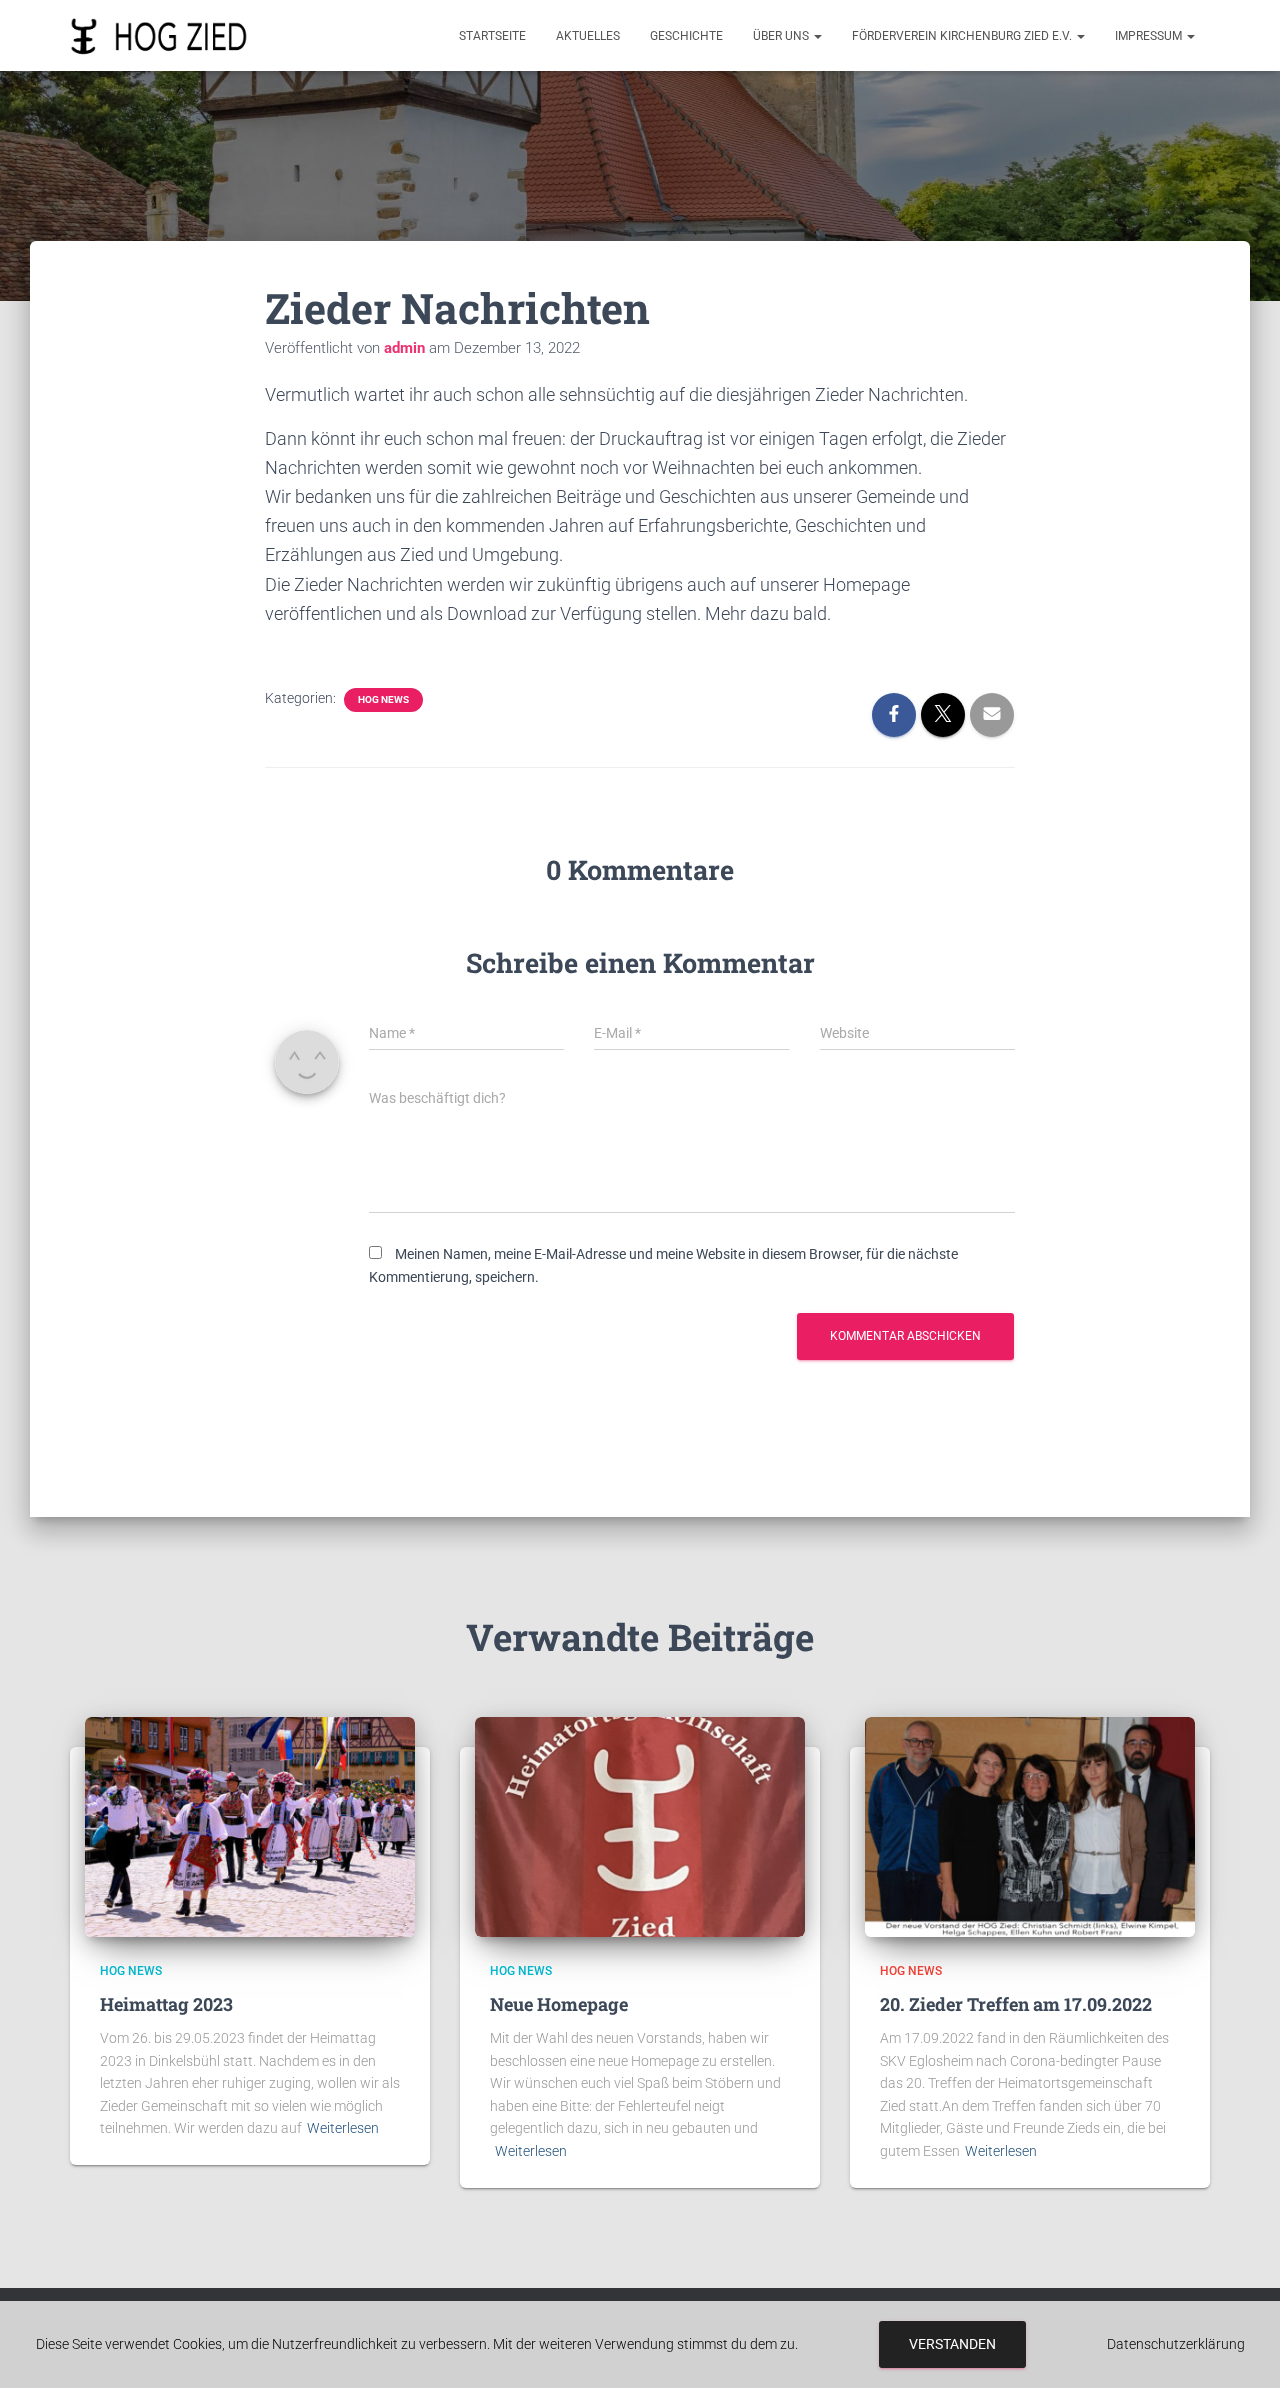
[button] (817, 36)
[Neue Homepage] (640, 1826)
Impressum (1150, 36)
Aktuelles (588, 36)
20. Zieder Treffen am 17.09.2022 (1016, 2004)
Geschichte (686, 36)
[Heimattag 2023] (250, 1826)
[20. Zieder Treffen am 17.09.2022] (1030, 1826)
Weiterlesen (343, 2128)
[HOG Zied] (159, 36)
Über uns (782, 36)
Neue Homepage (559, 2004)
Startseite (492, 36)
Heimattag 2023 (166, 2004)
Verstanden (952, 2344)
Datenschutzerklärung (1176, 2344)
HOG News (383, 699)
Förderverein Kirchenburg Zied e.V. (963, 36)
